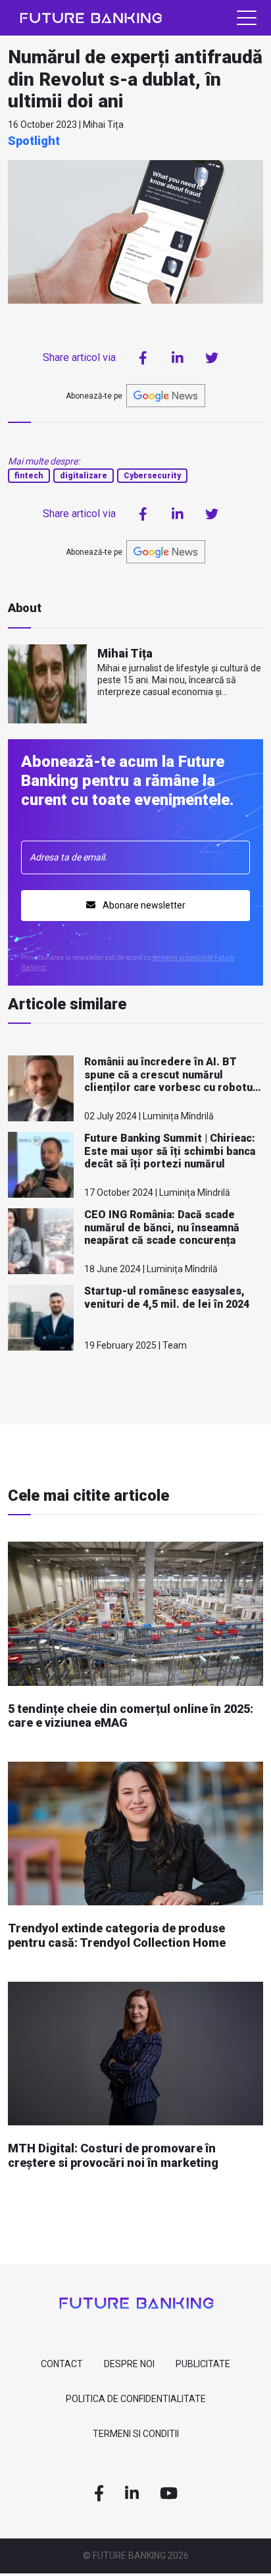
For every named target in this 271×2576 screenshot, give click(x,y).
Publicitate (203, 2364)
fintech (29, 476)
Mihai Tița (125, 653)
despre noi (129, 2364)
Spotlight (34, 141)
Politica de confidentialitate (136, 2399)
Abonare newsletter (143, 905)
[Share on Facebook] (143, 358)
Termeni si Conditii (136, 2434)
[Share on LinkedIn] (178, 358)
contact (62, 2364)
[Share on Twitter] (212, 358)
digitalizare (84, 476)
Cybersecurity (152, 476)
